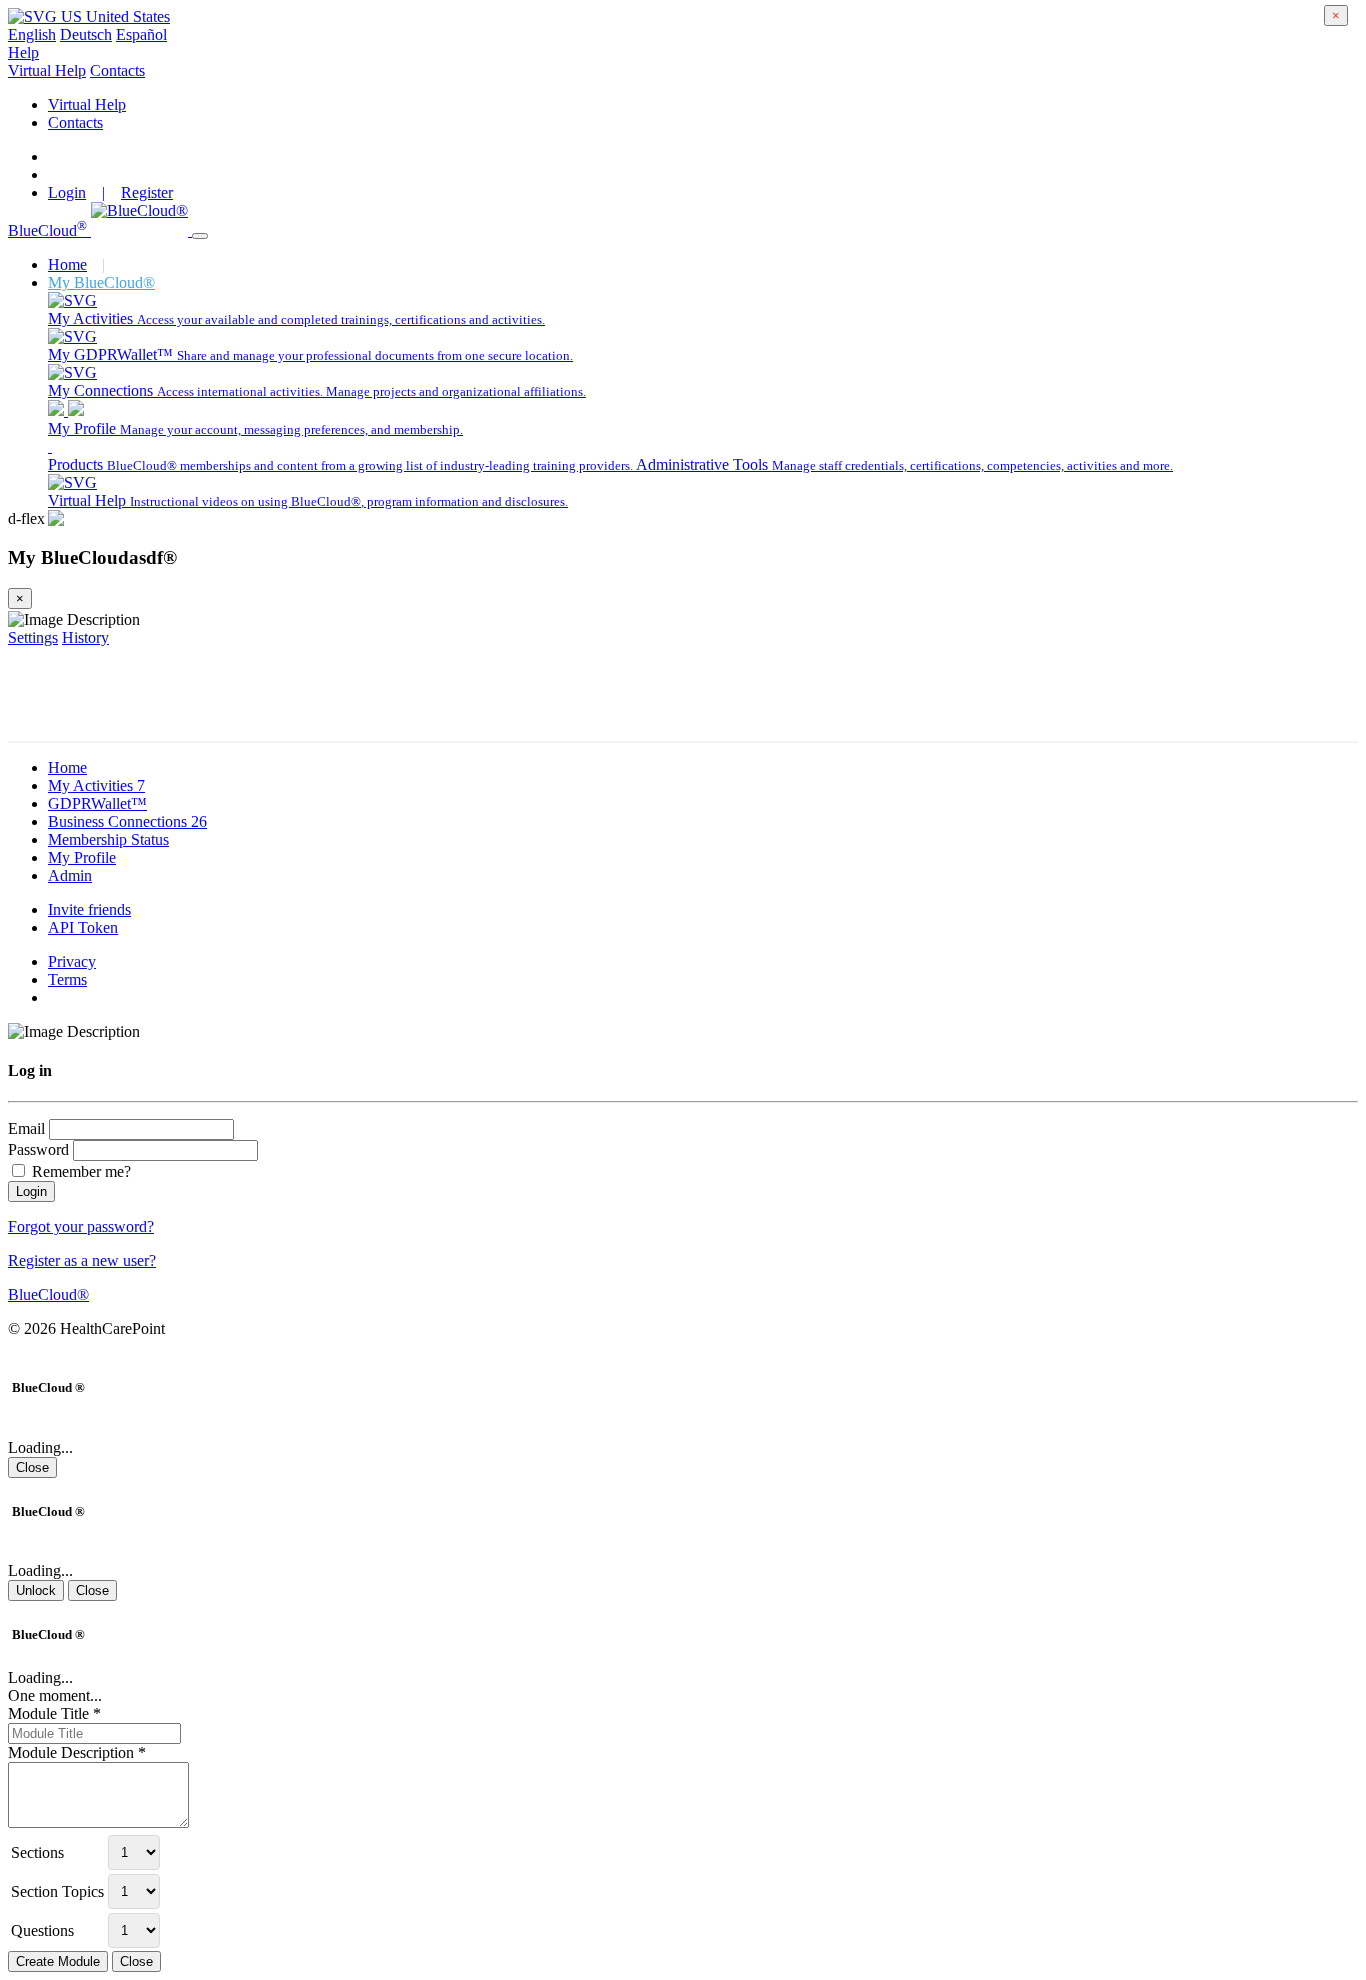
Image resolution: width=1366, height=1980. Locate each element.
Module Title (54, 1713)
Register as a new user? (82, 1260)
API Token (83, 927)
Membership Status (108, 839)
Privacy (72, 961)
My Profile (82, 857)
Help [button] (23, 52)
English (32, 34)
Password (38, 1149)
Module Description (77, 1752)
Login (31, 1191)
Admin (70, 875)
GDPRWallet (97, 803)
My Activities (96, 785)
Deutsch (86, 34)
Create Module (58, 1961)
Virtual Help (47, 70)
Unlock (36, 1590)
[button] (89, 16)
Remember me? (79, 1171)
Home (67, 264)
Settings (33, 637)
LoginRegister (110, 192)
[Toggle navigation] (200, 236)
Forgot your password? (81, 1226)
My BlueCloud (101, 282)
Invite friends (89, 909)
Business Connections (127, 821)
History (85, 637)
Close (32, 1467)
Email (26, 1128)
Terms (67, 979)
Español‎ (141, 34)
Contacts (117, 70)
